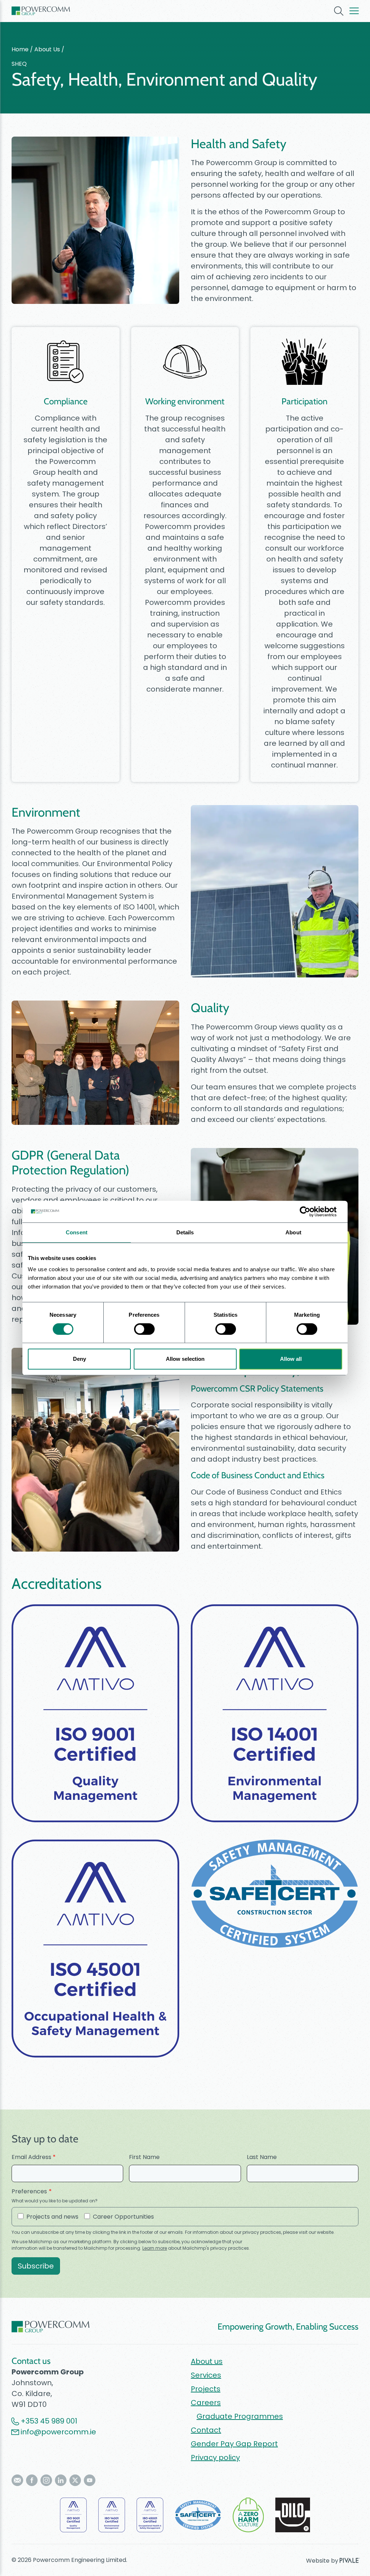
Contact (206, 2430)
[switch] (144, 1329)
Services (206, 2375)
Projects (206, 2389)
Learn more (155, 2248)
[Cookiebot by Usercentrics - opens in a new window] (311, 1212)
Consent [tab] (77, 1232)
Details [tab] (185, 1232)
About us (207, 2361)
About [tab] (293, 1232)
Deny (79, 1359)
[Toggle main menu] (354, 11)
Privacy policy (215, 2457)
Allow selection (185, 1359)
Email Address (34, 2157)
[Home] (41, 11)
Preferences (29, 2191)
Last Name (262, 2157)
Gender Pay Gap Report (234, 2444)
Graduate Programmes (240, 2416)
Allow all (291, 1359)
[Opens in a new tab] (17, 2480)
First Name (144, 2157)
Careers (206, 2403)
